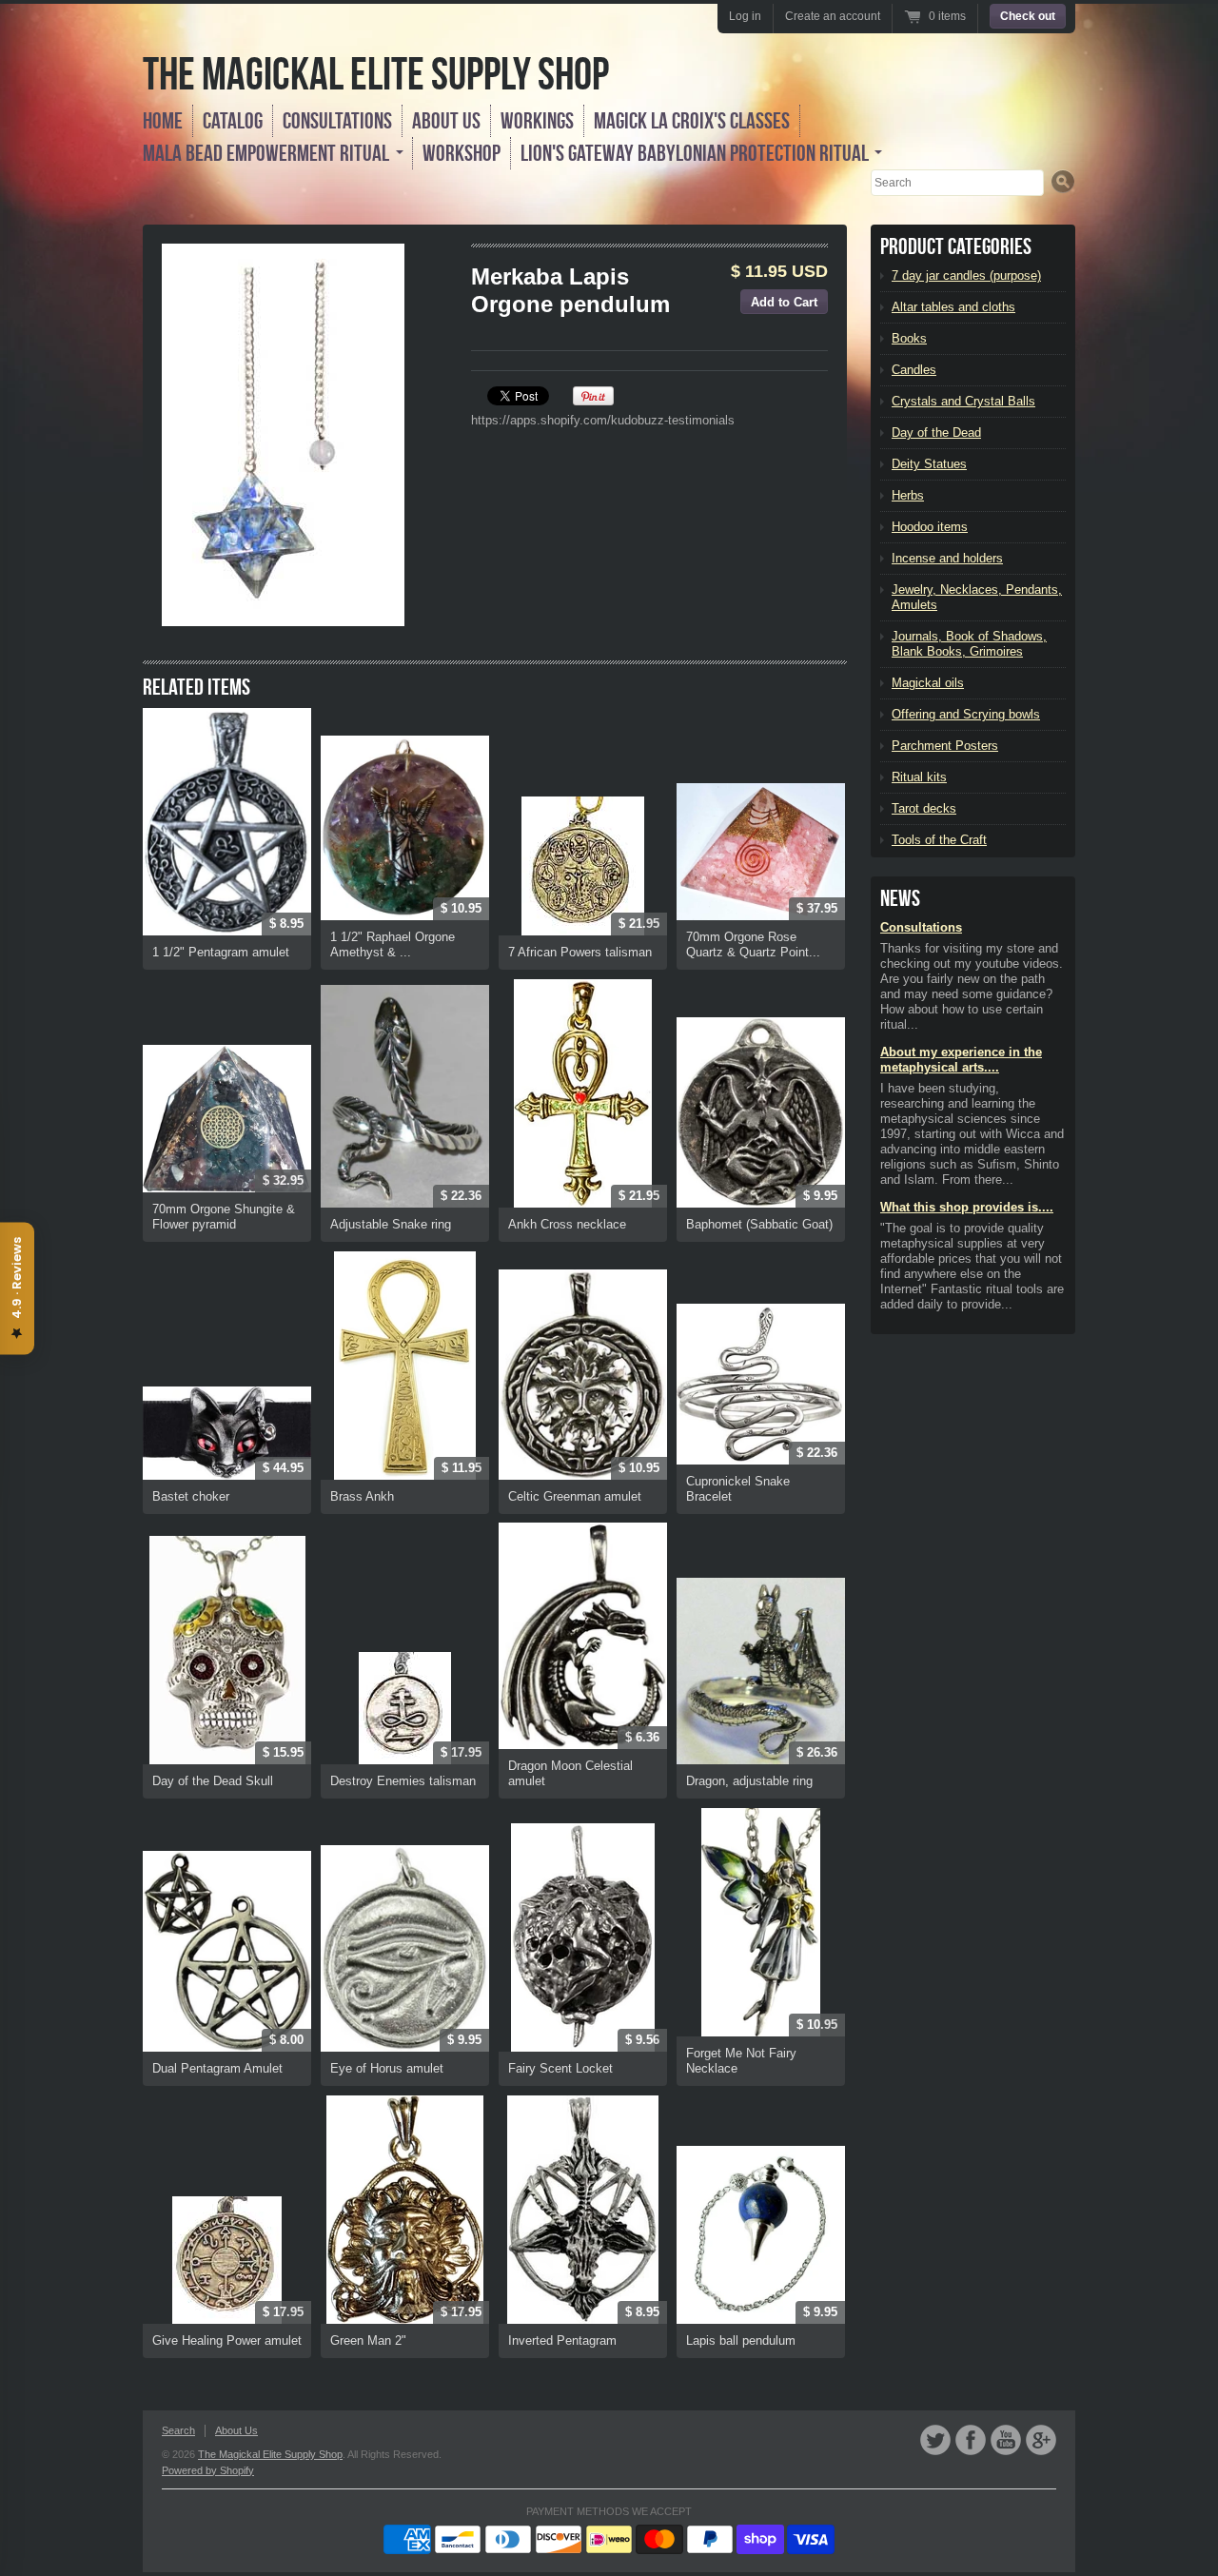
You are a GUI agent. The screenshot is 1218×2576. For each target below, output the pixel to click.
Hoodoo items (930, 527)
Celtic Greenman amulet (575, 1496)
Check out (1028, 16)
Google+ (1041, 2440)
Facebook (971, 2440)
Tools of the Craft (939, 840)
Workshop (462, 153)
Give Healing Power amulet (227, 2340)
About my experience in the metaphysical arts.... (961, 1060)
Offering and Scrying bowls (966, 714)
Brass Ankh (362, 1496)
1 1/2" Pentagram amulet (221, 952)
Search (178, 2430)
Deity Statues (929, 464)
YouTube (1006, 2440)
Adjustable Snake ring (391, 1224)
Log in (745, 16)
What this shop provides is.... (967, 1207)
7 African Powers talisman (580, 952)
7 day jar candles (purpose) (966, 275)
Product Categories (956, 246)
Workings (537, 121)
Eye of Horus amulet (387, 2068)
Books (909, 338)
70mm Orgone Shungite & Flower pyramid (224, 1217)
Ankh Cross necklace (567, 1224)
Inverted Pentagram (562, 2340)
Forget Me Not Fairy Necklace (741, 2061)
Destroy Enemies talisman (403, 1781)
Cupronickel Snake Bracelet (738, 1489)
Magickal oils (928, 683)
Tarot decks (924, 808)
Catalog (233, 121)
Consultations (337, 121)
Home (163, 121)
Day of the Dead (936, 433)
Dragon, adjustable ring (749, 1781)
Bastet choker (191, 1496)
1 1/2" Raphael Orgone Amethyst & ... (393, 944)
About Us (446, 121)
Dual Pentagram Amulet (217, 2068)
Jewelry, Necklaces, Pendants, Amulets (977, 597)
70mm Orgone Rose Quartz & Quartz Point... (753, 944)
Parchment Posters (945, 746)
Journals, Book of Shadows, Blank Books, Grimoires (969, 644)
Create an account (833, 16)
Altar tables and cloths (953, 307)
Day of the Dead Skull (213, 1781)
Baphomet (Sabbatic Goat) (759, 1224)
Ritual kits (919, 777)
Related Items (196, 687)
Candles (914, 370)
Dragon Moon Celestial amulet (570, 1773)
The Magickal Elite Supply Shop (376, 74)
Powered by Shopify (208, 2470)
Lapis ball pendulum (741, 2340)
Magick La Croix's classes (692, 121)
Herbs (908, 495)
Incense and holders (947, 558)
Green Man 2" (368, 2340)
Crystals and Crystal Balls (963, 401)
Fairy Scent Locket (560, 2068)
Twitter (935, 2440)
